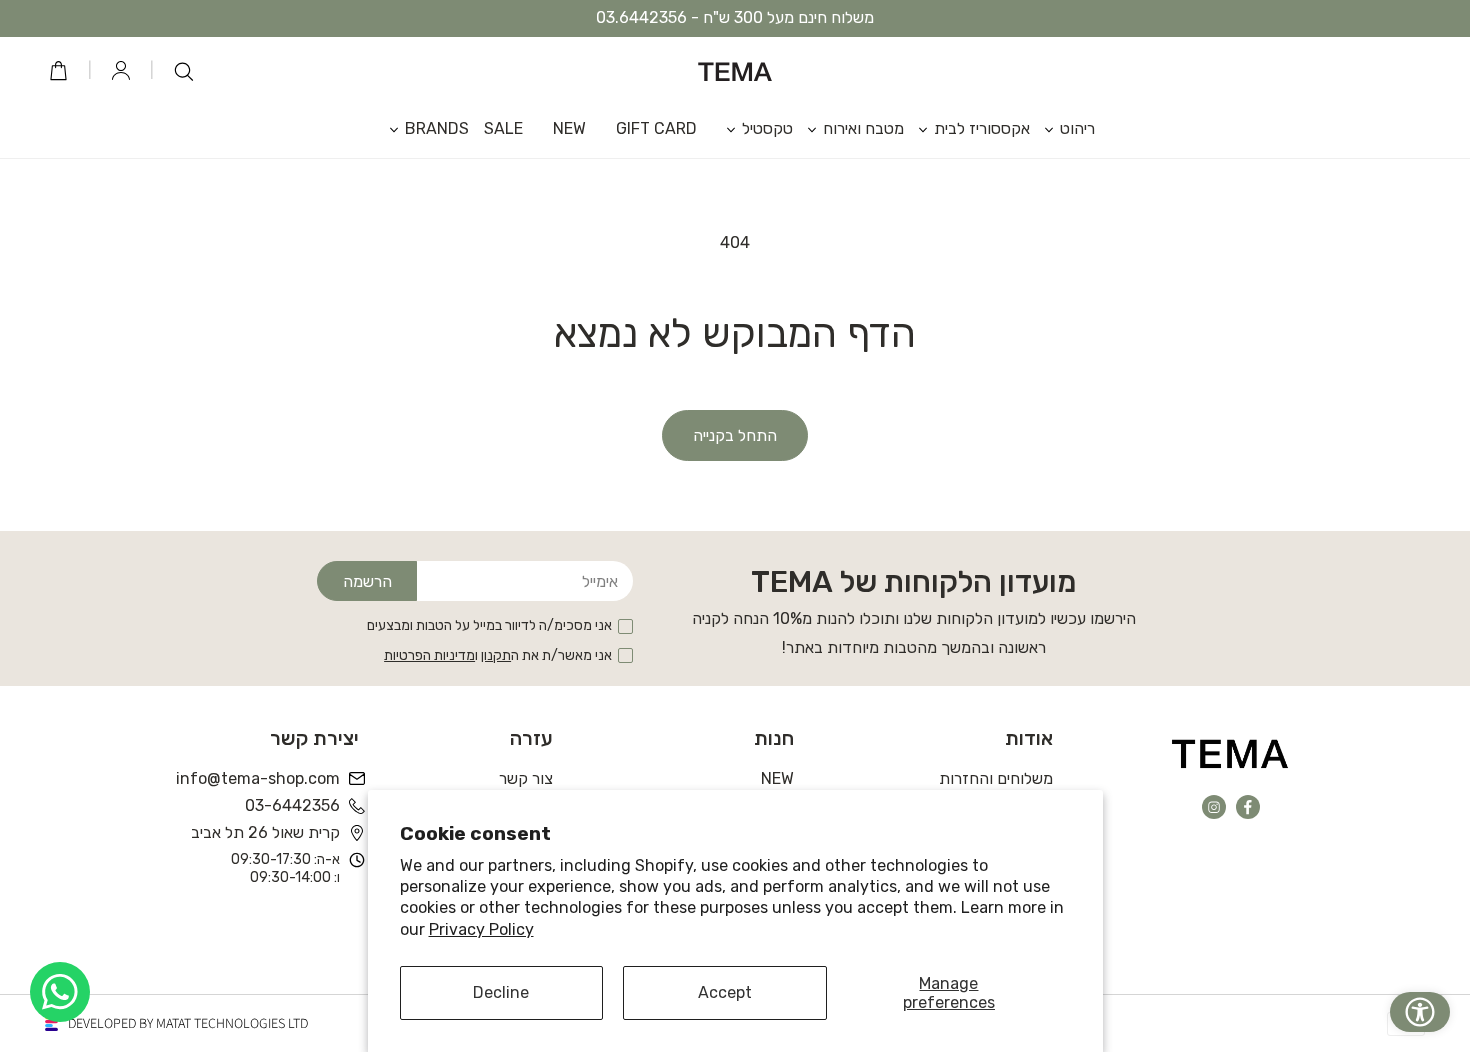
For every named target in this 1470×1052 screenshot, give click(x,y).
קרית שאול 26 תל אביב (265, 832)
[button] (1062, 128)
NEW (777, 778)
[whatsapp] (60, 992)
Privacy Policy (481, 929)
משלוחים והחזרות (996, 778)
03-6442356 (292, 805)
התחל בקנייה (735, 435)
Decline (501, 992)
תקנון (496, 655)
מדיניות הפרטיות (429, 655)
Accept (725, 992)
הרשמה (367, 581)
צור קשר (526, 778)
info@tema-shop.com (259, 778)
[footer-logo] (1230, 753)
